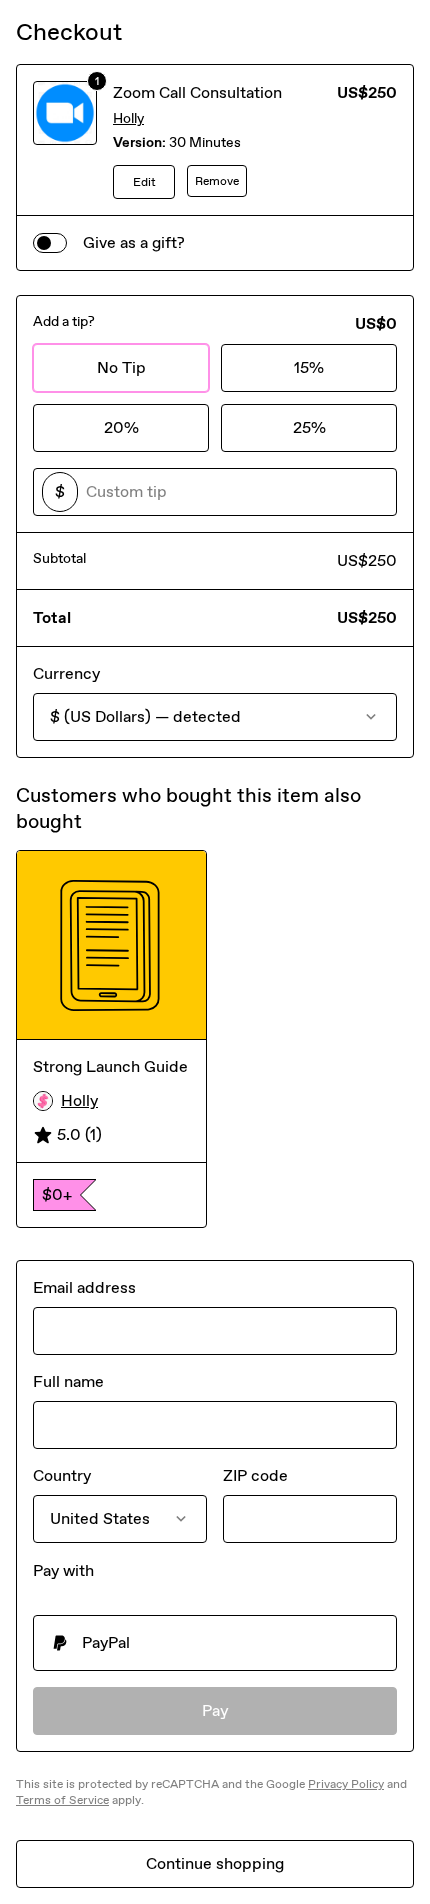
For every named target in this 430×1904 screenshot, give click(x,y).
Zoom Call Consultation (197, 92)
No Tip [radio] (121, 367)
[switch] (50, 243)
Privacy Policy (346, 1784)
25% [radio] (309, 427)
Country (62, 1475)
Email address (84, 1287)
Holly (128, 118)
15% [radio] (309, 367)
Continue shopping (215, 1863)
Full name (68, 1381)
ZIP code (255, 1475)
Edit (144, 182)
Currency (66, 673)
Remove (217, 181)
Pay (215, 1710)
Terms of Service (62, 1800)
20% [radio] (121, 427)
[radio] (215, 1643)
